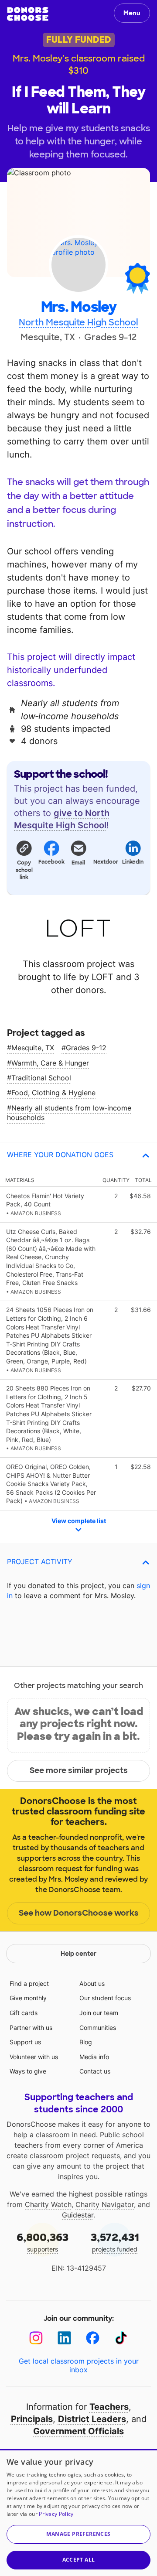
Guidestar (78, 2215)
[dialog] (78, 2513)
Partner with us (31, 2028)
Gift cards (24, 2013)
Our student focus (105, 1998)
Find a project (29, 1983)
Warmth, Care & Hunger (50, 1063)
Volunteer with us (34, 2057)
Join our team (99, 2013)
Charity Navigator (105, 2204)
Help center (78, 1954)
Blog (86, 2042)
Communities (98, 2028)
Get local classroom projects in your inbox (79, 2365)
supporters (43, 2242)
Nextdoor (106, 862)
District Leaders (92, 2419)
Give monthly (28, 1998)
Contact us (95, 2071)
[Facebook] (93, 2338)
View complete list (79, 1521)
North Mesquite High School (78, 322)
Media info (94, 2057)
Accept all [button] (79, 2560)
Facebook (51, 862)
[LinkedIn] (64, 2338)
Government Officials (78, 2431)
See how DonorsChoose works (79, 1913)
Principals (32, 2419)
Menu (132, 13)
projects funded (115, 2242)
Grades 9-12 (86, 1048)
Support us (25, 2042)
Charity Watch (48, 2204)
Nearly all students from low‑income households (69, 1113)
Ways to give (28, 2071)
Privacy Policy (56, 2514)
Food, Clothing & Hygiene (53, 1093)
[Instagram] (36, 2338)
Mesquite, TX (33, 1048)
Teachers (109, 2407)
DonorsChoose (28, 14)
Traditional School (41, 1078)
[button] (24, 860)
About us (92, 1983)
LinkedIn (133, 862)
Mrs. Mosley (79, 307)
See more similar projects (79, 1770)
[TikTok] (121, 2338)
